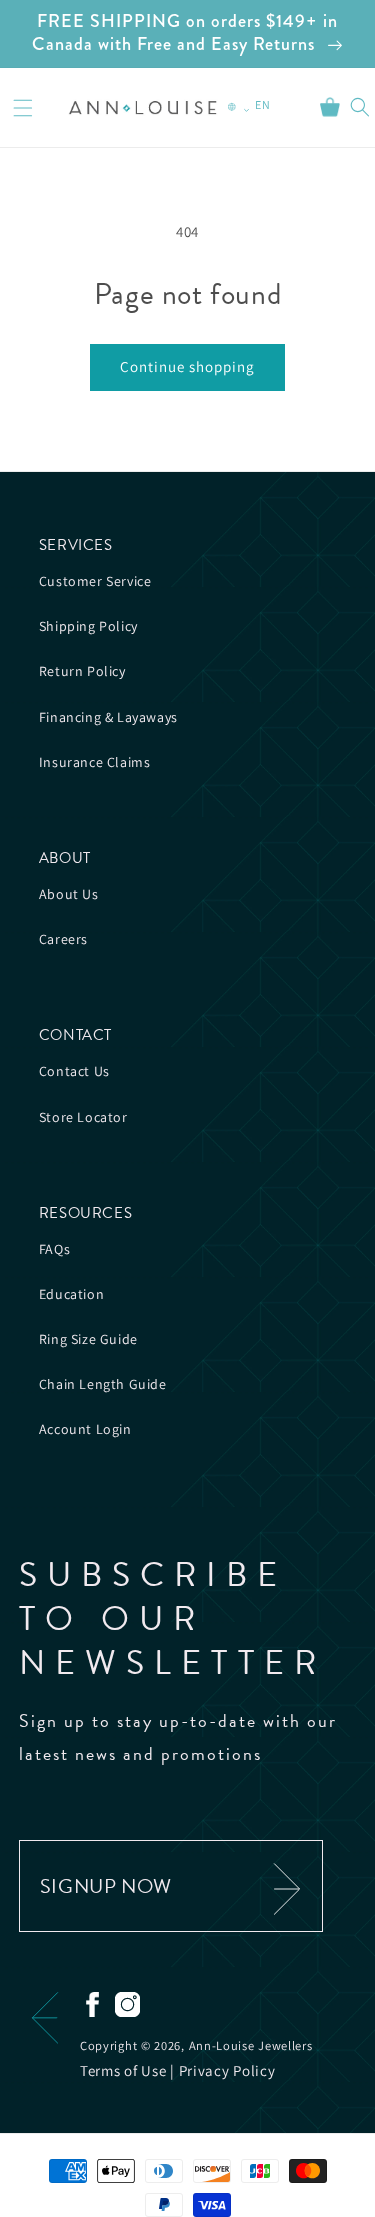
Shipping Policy (88, 626)
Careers (63, 939)
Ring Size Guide (88, 1339)
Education (71, 1294)
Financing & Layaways (108, 717)
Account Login (85, 1429)
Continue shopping (187, 366)
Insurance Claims (95, 762)
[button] (23, 108)
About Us (69, 894)
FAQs (54, 1249)
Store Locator (83, 1117)
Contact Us (74, 1071)
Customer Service (95, 581)
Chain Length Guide (103, 1384)
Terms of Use (123, 2070)
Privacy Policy (227, 2070)
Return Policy (82, 671)
